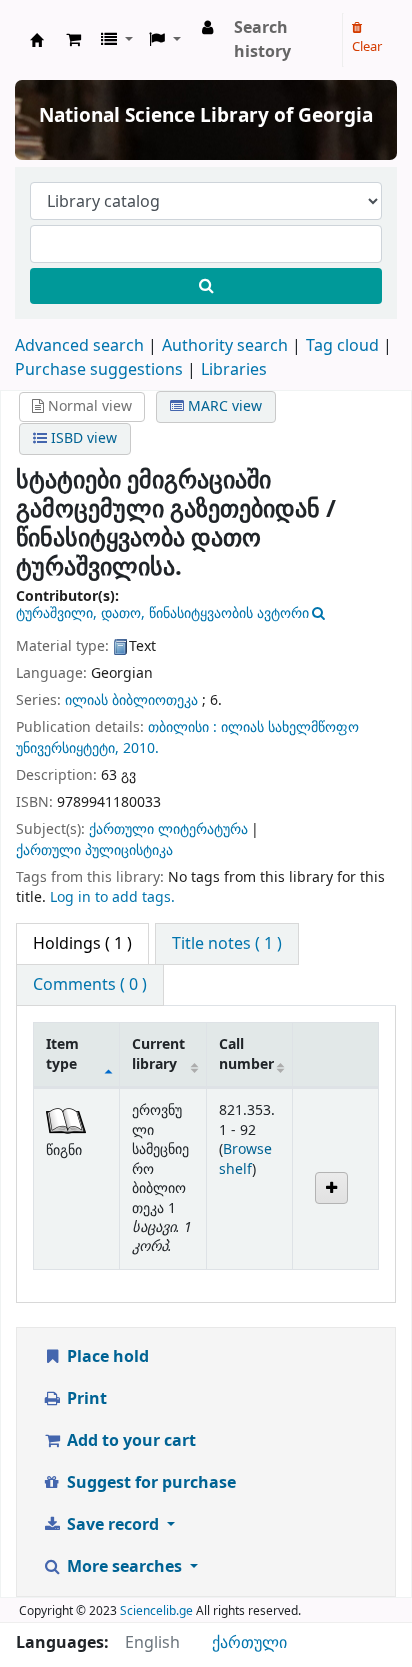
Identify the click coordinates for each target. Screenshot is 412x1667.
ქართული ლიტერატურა (168, 829)
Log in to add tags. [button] (112, 897)
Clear (367, 46)
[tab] (227, 944)
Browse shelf (245, 1159)
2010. (141, 748)
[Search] (206, 286)
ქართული (249, 1643)
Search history (262, 40)
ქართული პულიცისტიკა (94, 850)
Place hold (106, 1357)
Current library (158, 1054)
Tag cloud (342, 346)
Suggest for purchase (149, 1483)
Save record (113, 1525)
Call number (246, 1054)
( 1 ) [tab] (82, 944)
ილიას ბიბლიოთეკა (131, 700)
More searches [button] (124, 1567)
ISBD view (82, 438)
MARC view (223, 406)
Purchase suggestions (99, 370)
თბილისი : (184, 727)
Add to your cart (129, 1441)
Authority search (225, 346)
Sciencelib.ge (156, 1611)
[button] (73, 40)
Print (85, 1399)
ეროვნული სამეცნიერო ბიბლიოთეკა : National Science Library (37, 40)
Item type (62, 1054)
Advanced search (79, 346)
